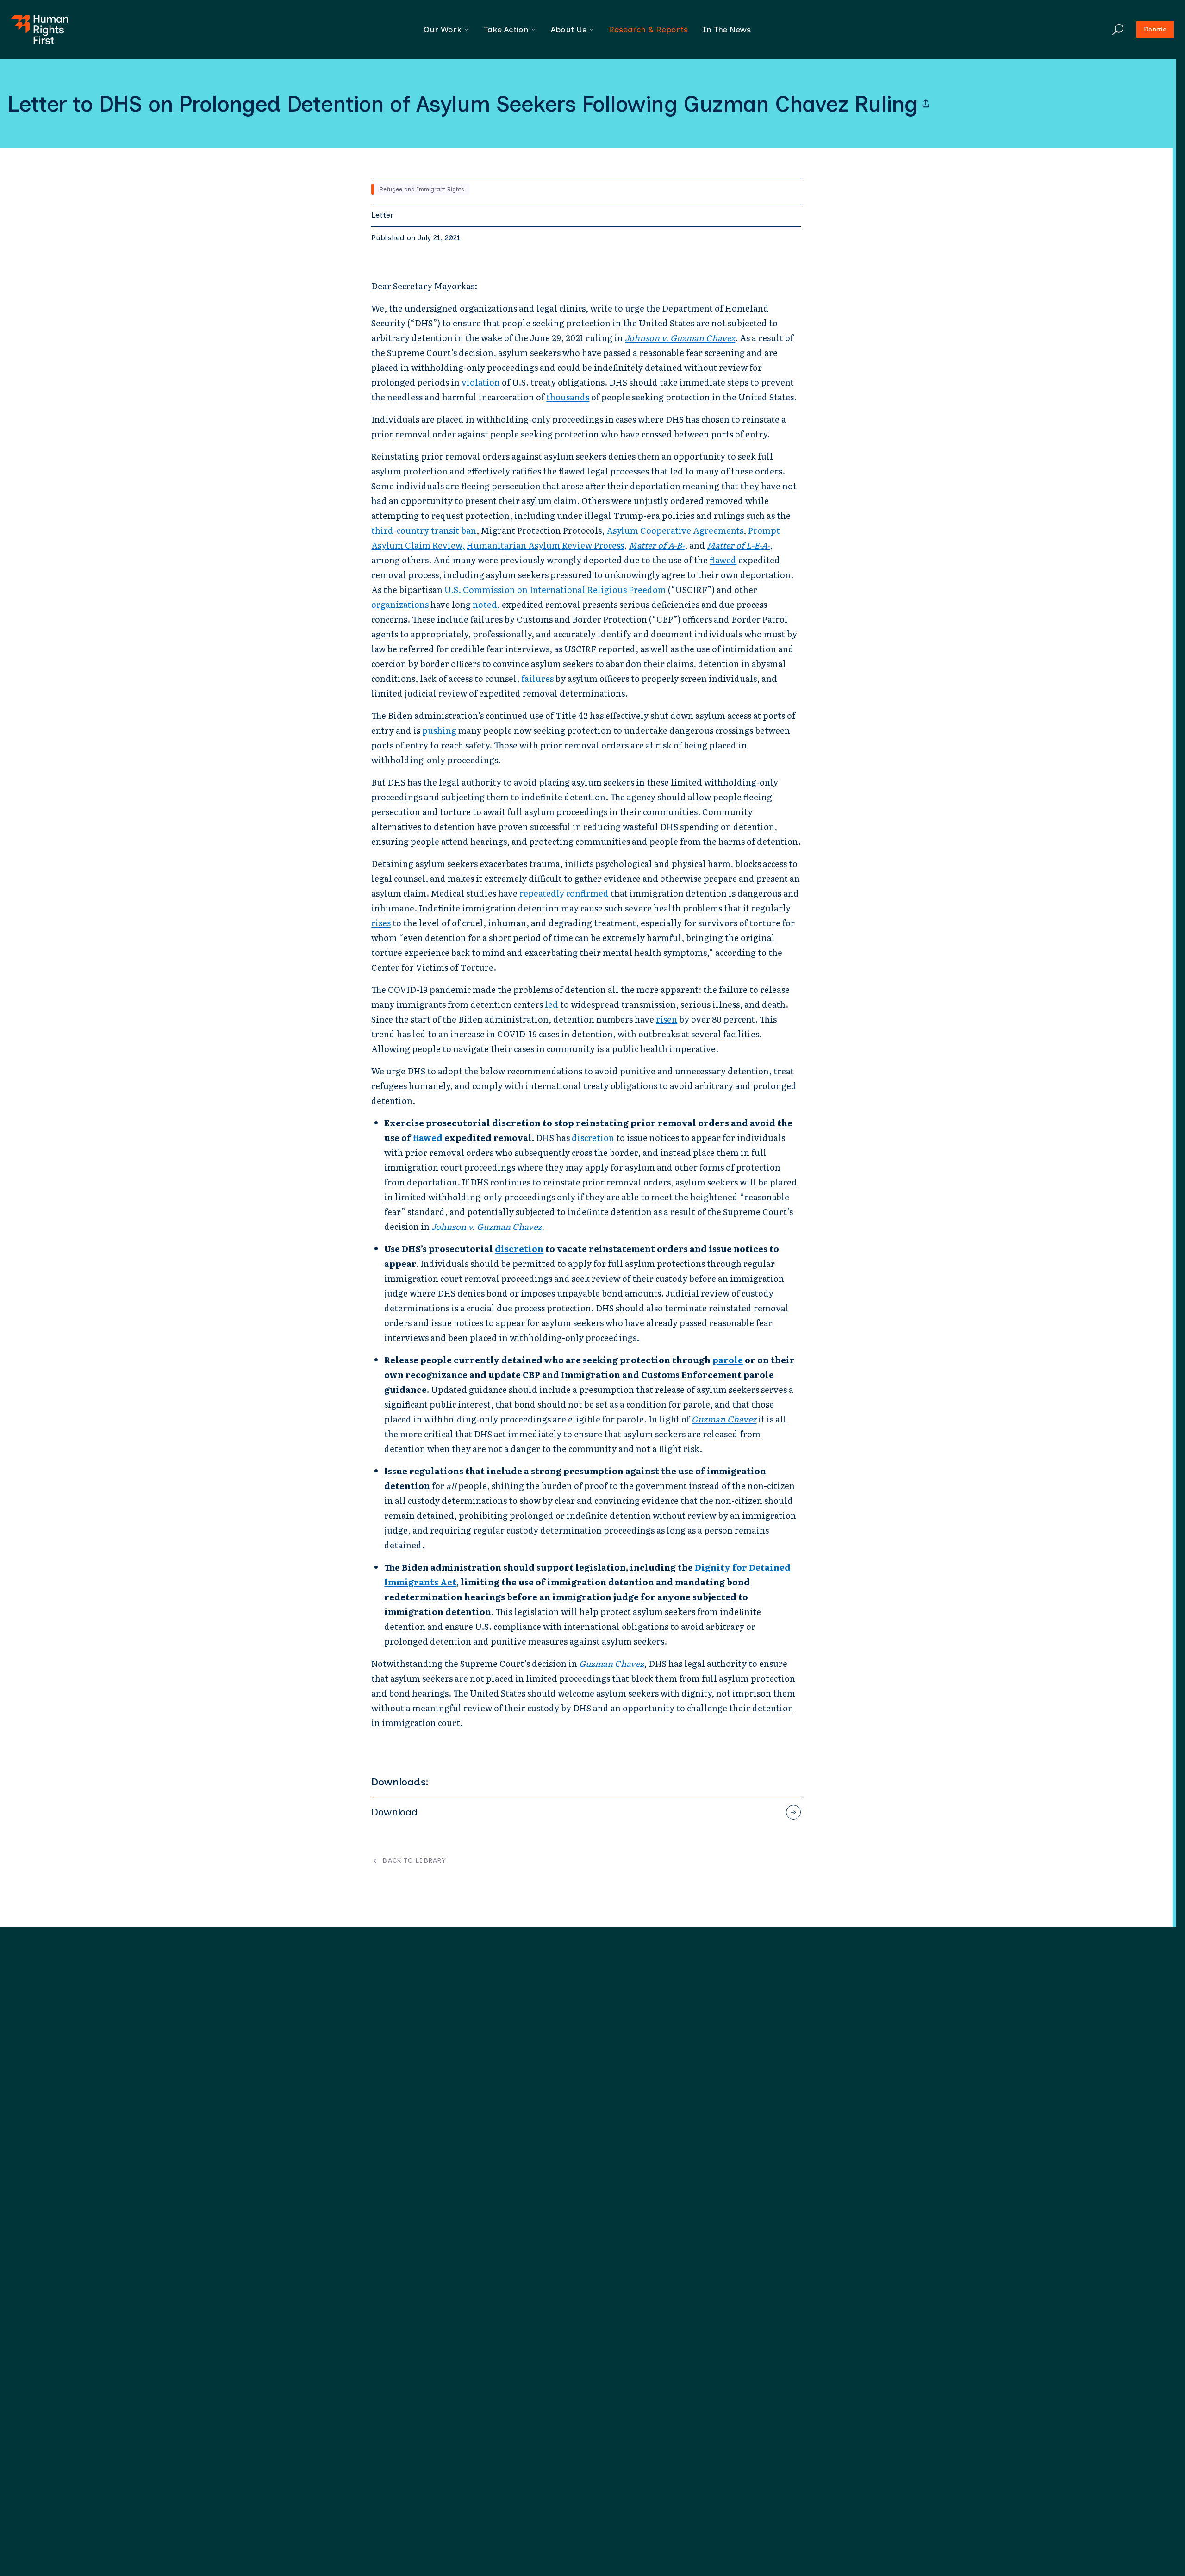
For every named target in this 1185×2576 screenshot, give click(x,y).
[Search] (1118, 30)
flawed (723, 560)
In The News (727, 30)
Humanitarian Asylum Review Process (545, 545)
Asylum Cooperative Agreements (675, 530)
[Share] (926, 104)
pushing (439, 730)
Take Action (506, 30)
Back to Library (414, 1861)
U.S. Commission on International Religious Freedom (555, 589)
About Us (569, 30)
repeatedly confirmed (564, 893)
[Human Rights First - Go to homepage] (40, 30)
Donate (1155, 29)
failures (538, 678)
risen (667, 1019)
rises (381, 923)
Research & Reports (648, 30)
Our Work (443, 30)
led (552, 1004)
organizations (400, 604)
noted (485, 604)
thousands (568, 397)
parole (728, 1360)
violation (481, 382)
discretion (593, 1138)
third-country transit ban (424, 530)
